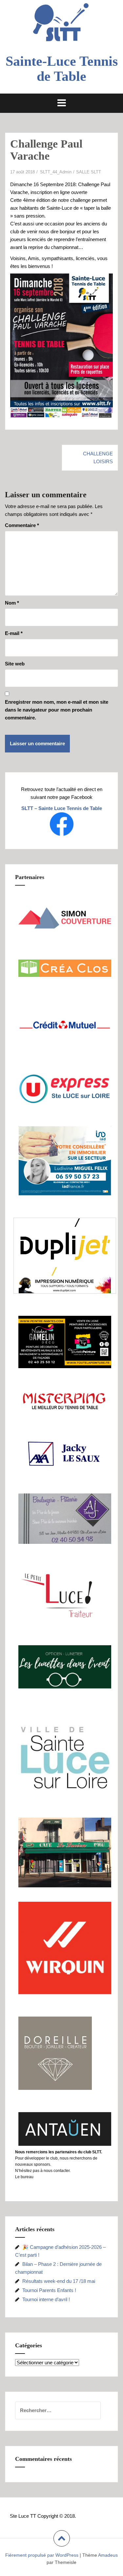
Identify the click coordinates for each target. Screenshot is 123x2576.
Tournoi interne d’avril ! (46, 2299)
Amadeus (108, 2555)
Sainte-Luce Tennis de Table (62, 69)
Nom (12, 603)
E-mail (14, 633)
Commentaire (22, 525)
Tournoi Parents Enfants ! (49, 2290)
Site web (15, 664)
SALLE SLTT (89, 172)
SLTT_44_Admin (56, 172)
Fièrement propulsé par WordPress (42, 2555)
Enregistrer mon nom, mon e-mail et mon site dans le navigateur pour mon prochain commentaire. (57, 710)
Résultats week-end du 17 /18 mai (59, 2281)
